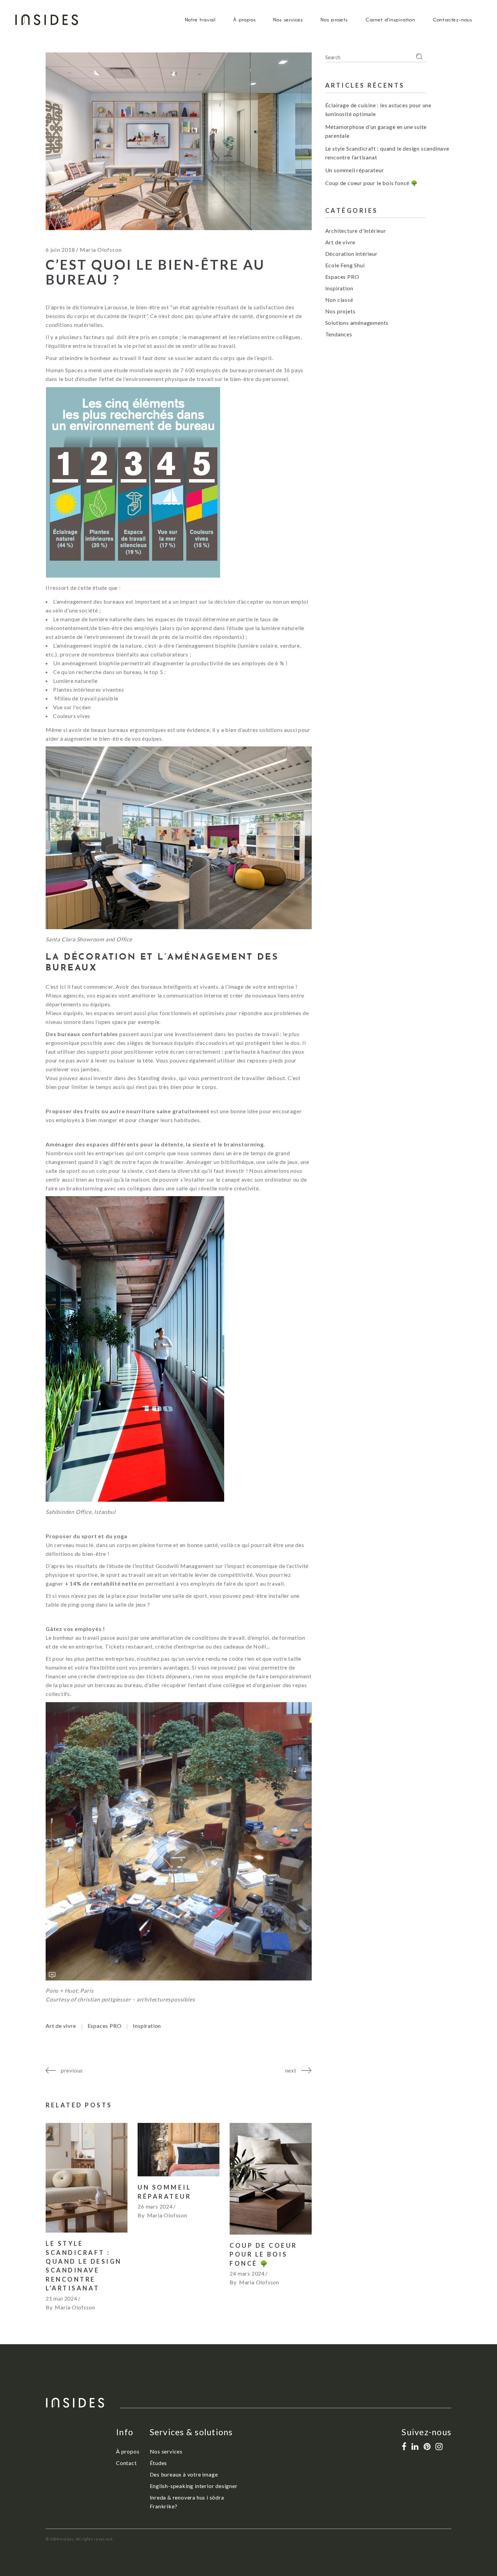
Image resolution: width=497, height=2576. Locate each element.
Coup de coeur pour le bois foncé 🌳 (263, 2254)
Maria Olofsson (101, 250)
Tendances (339, 334)
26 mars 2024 (155, 2206)
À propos (128, 2451)
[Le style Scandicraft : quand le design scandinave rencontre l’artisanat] (87, 2178)
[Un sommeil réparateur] (179, 2150)
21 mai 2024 (62, 2298)
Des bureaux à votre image (184, 2474)
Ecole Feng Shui (345, 265)
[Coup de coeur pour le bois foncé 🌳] (270, 2179)
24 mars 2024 (247, 2273)
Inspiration (147, 2026)
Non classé (339, 300)
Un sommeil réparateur (355, 170)
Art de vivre (61, 2026)
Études (159, 2463)
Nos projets (340, 311)
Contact (126, 2463)
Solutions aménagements (357, 323)
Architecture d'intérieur (356, 231)
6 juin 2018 (60, 250)
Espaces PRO (105, 2026)
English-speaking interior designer (194, 2486)
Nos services (166, 2451)
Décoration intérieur (351, 254)
